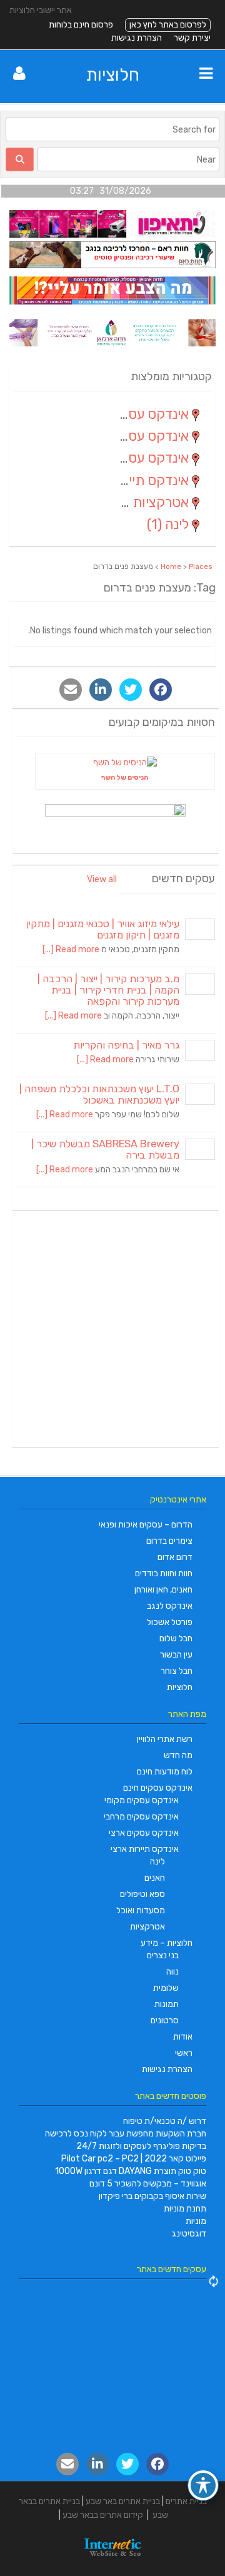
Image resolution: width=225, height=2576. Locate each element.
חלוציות (113, 75)
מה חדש (178, 1755)
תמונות (167, 2004)
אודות (183, 2037)
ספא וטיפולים (142, 1894)
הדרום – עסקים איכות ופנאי (146, 1525)
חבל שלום (176, 1638)
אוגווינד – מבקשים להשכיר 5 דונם (148, 2184)
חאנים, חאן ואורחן (163, 1590)
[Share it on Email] (71, 690)
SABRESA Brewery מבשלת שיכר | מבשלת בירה (105, 1150)
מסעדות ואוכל (141, 1910)
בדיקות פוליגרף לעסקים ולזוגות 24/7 (141, 2146)
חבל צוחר (177, 1671)
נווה (172, 1972)
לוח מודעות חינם (165, 1772)
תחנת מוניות (185, 2209)
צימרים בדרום (169, 1541)
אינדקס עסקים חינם (158, 1788)
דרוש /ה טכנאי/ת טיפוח (165, 2121)
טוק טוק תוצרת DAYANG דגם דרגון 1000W (131, 2171)
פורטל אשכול (170, 1622)
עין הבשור (176, 1655)
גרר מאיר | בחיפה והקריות (126, 1045)
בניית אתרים (186, 2501)
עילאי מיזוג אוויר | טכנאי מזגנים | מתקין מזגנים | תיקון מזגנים (103, 929)
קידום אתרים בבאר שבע (103, 2515)
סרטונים (165, 2020)
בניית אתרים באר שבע (123, 2501)
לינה (157, 1862)
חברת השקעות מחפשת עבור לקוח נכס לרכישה (126, 2134)
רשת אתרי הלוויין (165, 1739)
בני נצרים (163, 1955)
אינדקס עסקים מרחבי (141, 1817)
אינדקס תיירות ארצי (145, 1849)
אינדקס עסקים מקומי (142, 1800)
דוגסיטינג (189, 2234)
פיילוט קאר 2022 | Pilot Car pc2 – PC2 (134, 2159)
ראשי (184, 2053)
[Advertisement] (112, 1331)
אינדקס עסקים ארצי (144, 1833)
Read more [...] (71, 949)
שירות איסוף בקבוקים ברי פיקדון (152, 2196)
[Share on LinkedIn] (101, 690)
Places (201, 566)
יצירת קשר (192, 38)
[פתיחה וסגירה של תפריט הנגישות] (203, 2485)
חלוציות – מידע (167, 1943)
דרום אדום (175, 1557)
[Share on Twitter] (131, 690)
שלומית (166, 1988)
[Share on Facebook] (161, 690)
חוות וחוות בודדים (164, 1573)
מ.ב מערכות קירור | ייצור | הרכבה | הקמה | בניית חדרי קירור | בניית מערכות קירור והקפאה (108, 990)
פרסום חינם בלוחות (81, 25)
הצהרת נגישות (137, 38)
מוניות (196, 2221)
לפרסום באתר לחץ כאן (168, 25)
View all (102, 879)
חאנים (155, 1878)
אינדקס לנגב (170, 1606)
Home (171, 566)
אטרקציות (147, 1927)
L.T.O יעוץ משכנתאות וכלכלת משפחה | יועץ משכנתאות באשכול (99, 1094)
